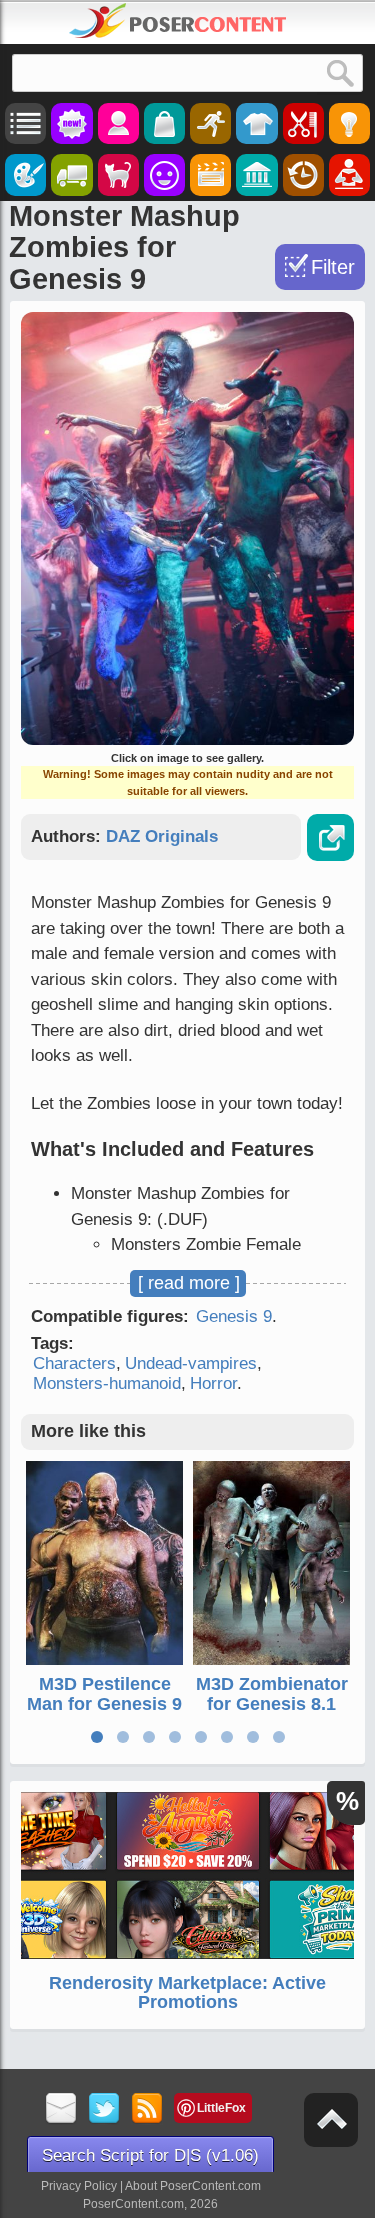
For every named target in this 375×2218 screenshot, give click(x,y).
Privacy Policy (79, 2186)
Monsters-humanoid (107, 1383)
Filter (333, 267)
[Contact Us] (61, 2109)
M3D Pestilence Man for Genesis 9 (104, 1694)
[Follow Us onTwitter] (104, 2109)
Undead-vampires (191, 1363)
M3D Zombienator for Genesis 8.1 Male (272, 1704)
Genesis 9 (234, 1316)
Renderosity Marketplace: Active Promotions (187, 1993)
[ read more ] (189, 1283)
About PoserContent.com (193, 2186)
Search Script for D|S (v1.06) (150, 2155)
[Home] (178, 21)
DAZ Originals (162, 836)
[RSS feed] (147, 2109)
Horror (213, 1383)
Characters (74, 1363)
